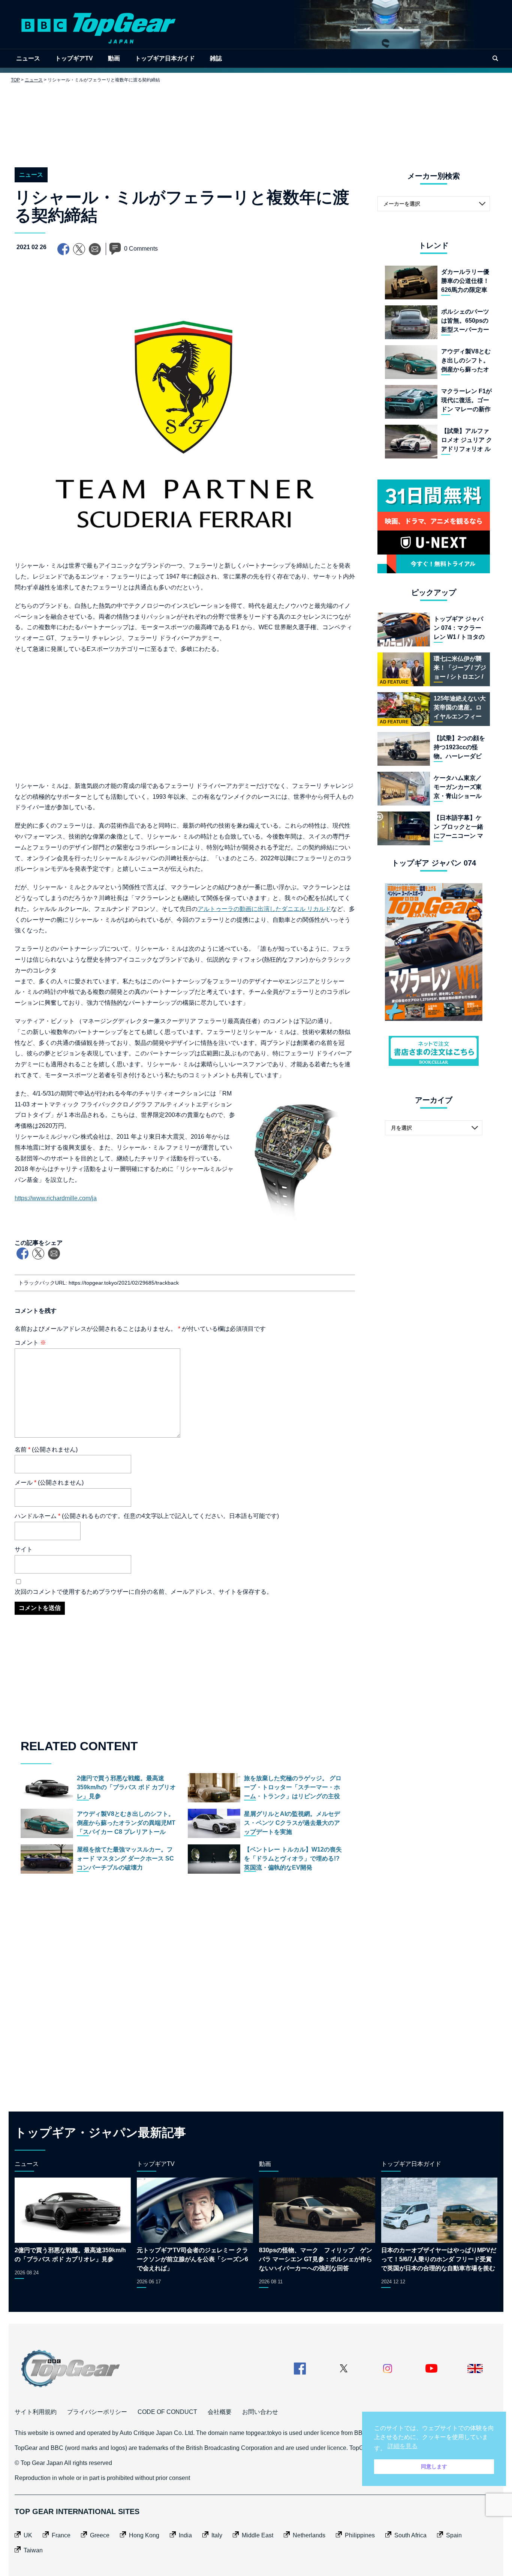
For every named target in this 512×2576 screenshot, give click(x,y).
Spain (454, 2535)
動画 (114, 58)
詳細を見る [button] (403, 2446)
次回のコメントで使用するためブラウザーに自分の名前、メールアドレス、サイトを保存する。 (144, 1592)
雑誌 (216, 58)
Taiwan (33, 2550)
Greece (100, 2535)
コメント (30, 1343)
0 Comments (141, 249)
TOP (15, 80)
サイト (24, 1549)
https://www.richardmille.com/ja (56, 1198)
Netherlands (309, 2535)
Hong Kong (144, 2535)
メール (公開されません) (49, 1483)
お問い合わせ (260, 2412)
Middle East (257, 2535)
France (61, 2535)
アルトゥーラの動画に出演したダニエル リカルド (264, 909)
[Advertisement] (256, 119)
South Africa (410, 2535)
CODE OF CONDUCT (167, 2412)
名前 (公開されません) (46, 1450)
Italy (217, 2535)
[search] (495, 58)
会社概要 (220, 2412)
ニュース (28, 58)
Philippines (360, 2535)
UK (28, 2535)
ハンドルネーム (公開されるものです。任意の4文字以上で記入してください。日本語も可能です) (147, 1516)
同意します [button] (434, 2466)
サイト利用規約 (36, 2412)
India (185, 2535)
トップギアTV (74, 58)
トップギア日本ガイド (165, 58)
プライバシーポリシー (97, 2412)
